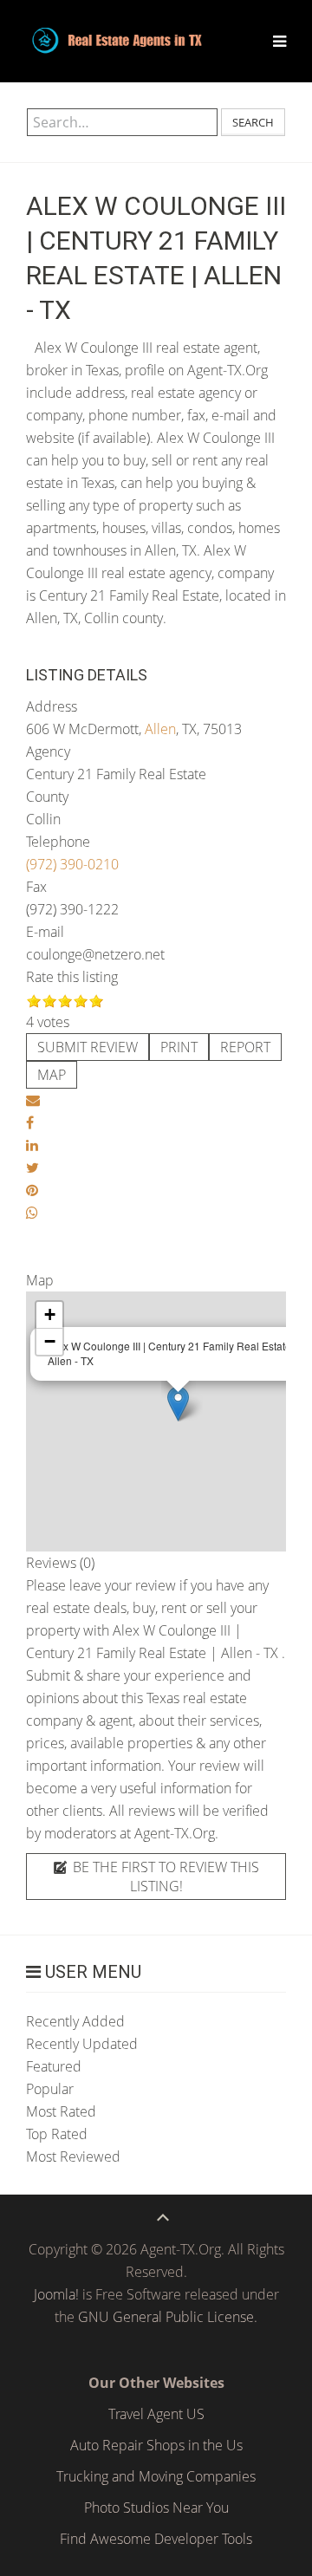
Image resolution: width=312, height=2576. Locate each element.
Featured (54, 2066)
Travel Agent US (156, 2414)
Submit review (88, 1047)
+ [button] (50, 1314)
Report (245, 1047)
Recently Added (75, 2021)
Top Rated (57, 2134)
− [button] (50, 1341)
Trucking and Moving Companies (156, 2476)
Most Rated (61, 2111)
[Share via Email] (33, 1100)
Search (253, 122)
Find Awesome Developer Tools (156, 2539)
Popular (50, 2089)
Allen (160, 729)
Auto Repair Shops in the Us (156, 2445)
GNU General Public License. (168, 2317)
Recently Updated (82, 2044)
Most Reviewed (73, 2156)
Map (52, 1075)
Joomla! (56, 2294)
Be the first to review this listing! (164, 1877)
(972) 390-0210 (72, 864)
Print (179, 1047)
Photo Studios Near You (156, 2508)
